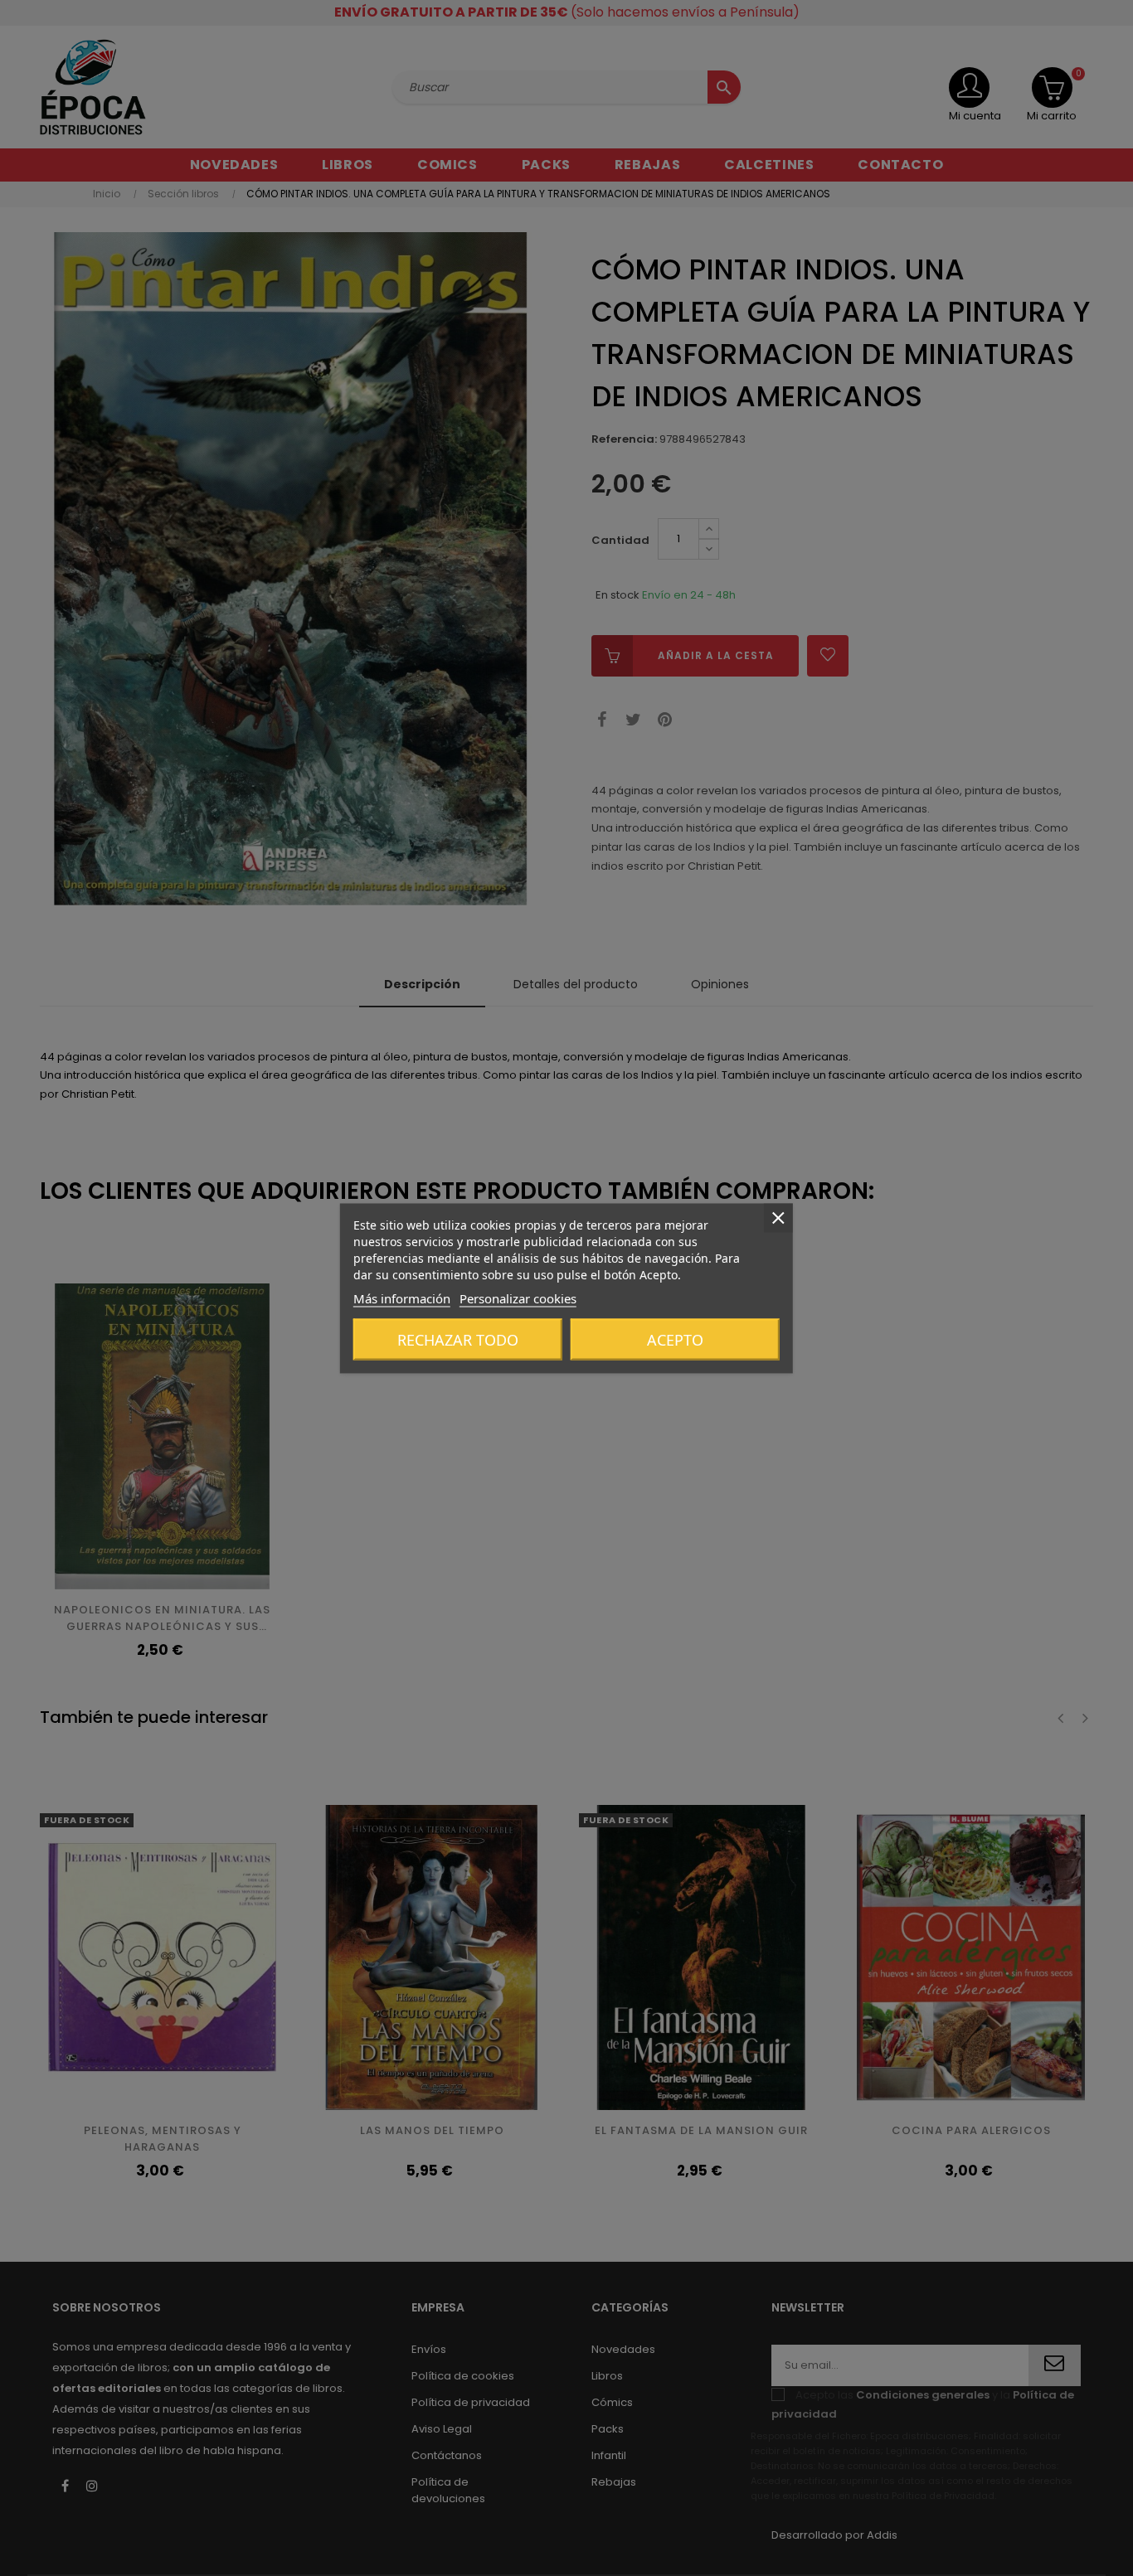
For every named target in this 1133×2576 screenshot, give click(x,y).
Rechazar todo (458, 1339)
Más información (402, 1298)
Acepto (675, 1339)
